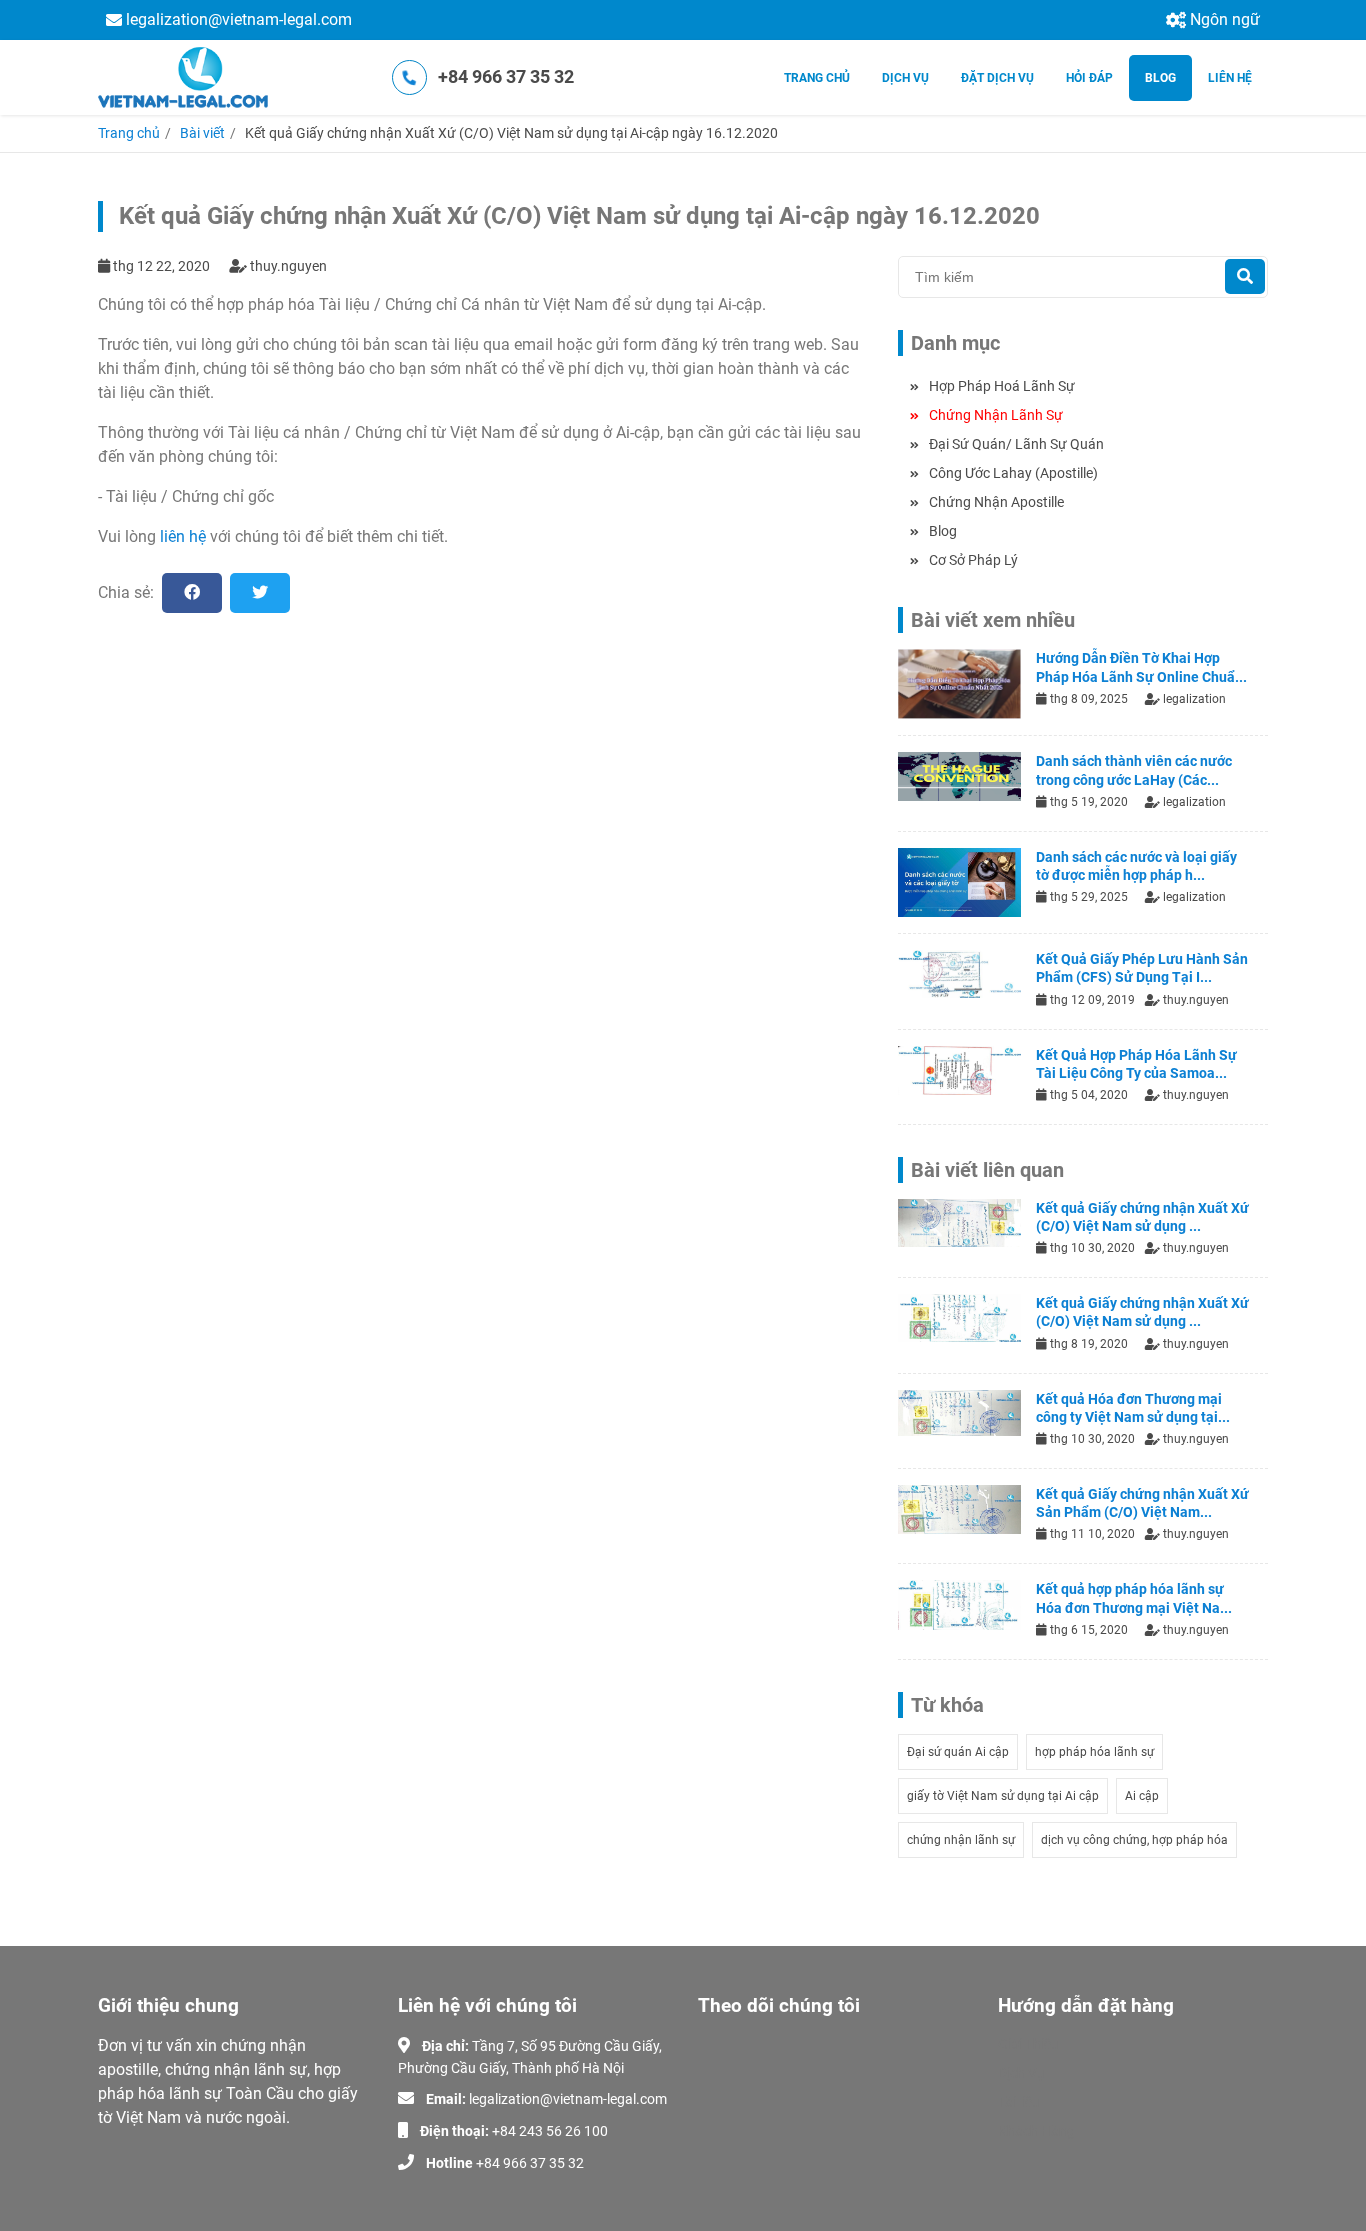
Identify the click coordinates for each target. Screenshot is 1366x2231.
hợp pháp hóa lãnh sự (1094, 1752)
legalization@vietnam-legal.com (239, 19)
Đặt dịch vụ (997, 78)
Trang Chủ (817, 78)
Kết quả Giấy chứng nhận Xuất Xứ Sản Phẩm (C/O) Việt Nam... (1142, 1503)
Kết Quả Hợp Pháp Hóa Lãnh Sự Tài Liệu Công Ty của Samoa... (1136, 1064)
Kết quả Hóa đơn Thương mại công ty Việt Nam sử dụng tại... (1133, 1408)
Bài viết (202, 133)
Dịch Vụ (1021, 2073)
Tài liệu (1019, 2102)
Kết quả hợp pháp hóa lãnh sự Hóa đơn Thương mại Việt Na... (1134, 1598)
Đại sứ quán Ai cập (958, 1752)
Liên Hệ (1230, 78)
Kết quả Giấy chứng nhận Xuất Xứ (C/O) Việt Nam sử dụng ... (1142, 1217)
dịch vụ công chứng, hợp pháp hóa (1134, 1840)
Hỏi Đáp (1089, 78)
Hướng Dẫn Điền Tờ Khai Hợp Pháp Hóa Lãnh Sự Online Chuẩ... (1141, 667)
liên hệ (183, 536)
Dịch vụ (905, 78)
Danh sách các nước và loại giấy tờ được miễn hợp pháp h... (1136, 866)
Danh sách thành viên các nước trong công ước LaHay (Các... (1134, 770)
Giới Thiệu (1028, 2044)
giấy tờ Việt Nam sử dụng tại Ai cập (1003, 1796)
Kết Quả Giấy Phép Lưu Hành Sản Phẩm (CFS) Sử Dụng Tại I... (1142, 968)
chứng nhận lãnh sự (961, 1840)
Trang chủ (129, 133)
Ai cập (1142, 1796)
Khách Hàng (1036, 2131)
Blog (1160, 78)
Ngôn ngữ (1225, 19)
